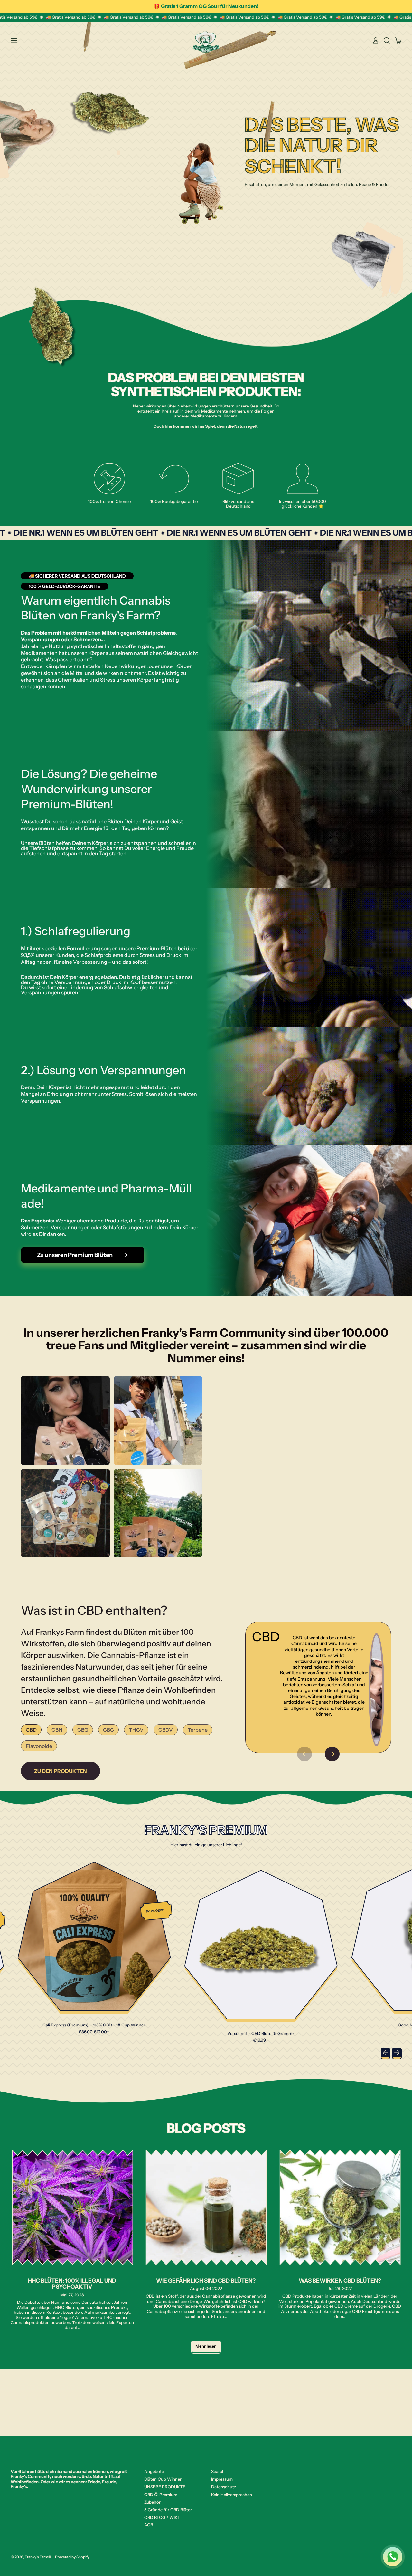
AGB (149, 2525)
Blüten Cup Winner (163, 2479)
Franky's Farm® (38, 2557)
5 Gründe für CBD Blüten (169, 2510)
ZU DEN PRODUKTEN (61, 1771)
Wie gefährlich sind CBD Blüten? (206, 2280)
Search (218, 2471)
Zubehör (152, 2502)
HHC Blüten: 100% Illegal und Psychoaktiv (72, 2284)
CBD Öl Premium (161, 2495)
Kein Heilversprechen (232, 2495)
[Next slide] (332, 1754)
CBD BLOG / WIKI (161, 2517)
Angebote (154, 2471)
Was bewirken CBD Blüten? (340, 2280)
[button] (387, 41)
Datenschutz (224, 2487)
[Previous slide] (304, 1754)
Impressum (222, 2479)
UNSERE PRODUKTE (165, 2487)
